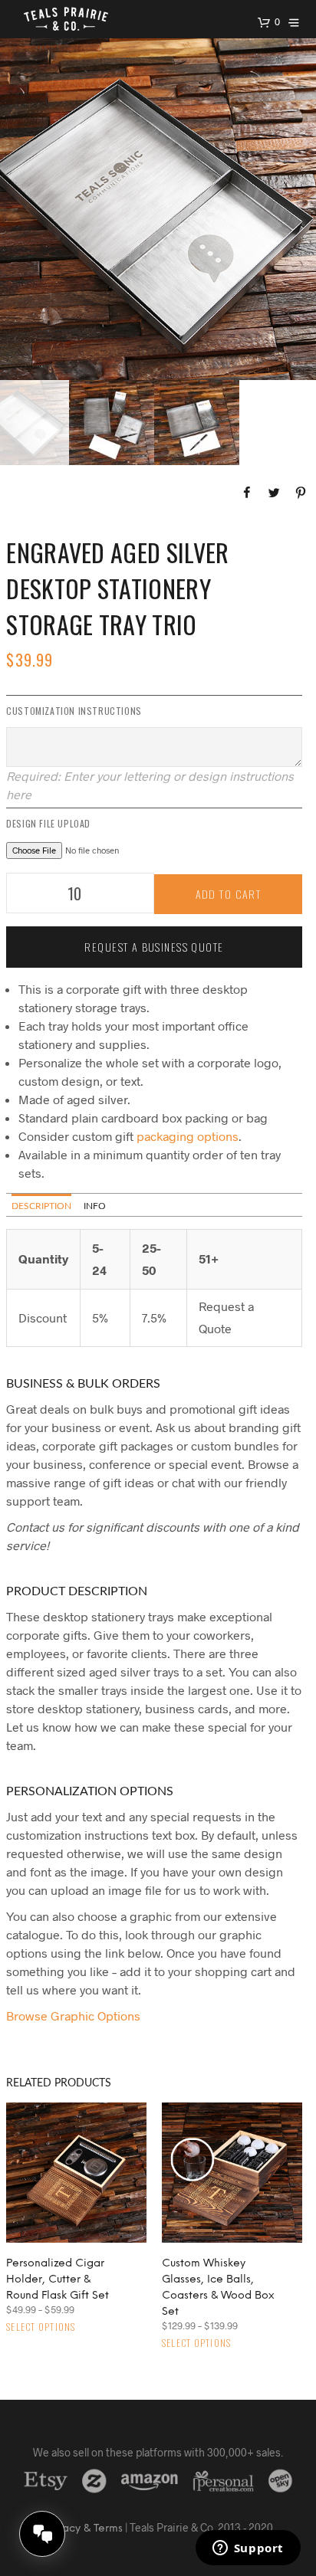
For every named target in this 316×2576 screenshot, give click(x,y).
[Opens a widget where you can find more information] (248, 2549)
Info (95, 1206)
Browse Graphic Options (73, 2016)
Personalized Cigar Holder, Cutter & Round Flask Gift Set (58, 2280)
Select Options (41, 2327)
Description (41, 1206)
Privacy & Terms (83, 2529)
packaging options (188, 1136)
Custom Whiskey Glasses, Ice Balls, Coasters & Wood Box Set (218, 2288)
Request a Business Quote (154, 947)
